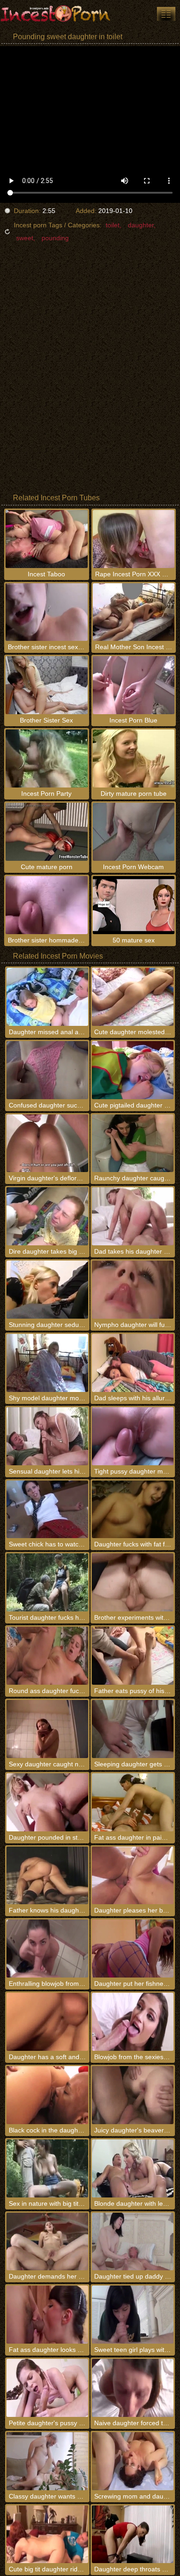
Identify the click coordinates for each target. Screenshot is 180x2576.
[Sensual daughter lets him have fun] (47, 1436)
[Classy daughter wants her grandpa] (47, 2461)
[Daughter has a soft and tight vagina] (47, 2022)
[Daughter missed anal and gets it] (47, 997)
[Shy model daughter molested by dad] (47, 1363)
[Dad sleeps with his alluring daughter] (133, 1363)
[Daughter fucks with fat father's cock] (133, 1510)
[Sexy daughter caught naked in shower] (47, 1729)
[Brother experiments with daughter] (133, 1582)
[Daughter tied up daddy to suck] (133, 2242)
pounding (55, 238)
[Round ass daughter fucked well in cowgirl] (47, 1656)
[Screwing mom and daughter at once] (133, 2461)
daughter (141, 225)
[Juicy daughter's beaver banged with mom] (133, 2095)
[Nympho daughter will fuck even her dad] (133, 1290)
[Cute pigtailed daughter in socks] (133, 1070)
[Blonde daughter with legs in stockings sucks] (133, 2168)
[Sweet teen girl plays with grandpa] (133, 2315)
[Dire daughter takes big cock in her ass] (47, 1216)
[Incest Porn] (55, 14)
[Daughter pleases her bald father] (133, 1876)
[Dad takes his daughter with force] (133, 1216)
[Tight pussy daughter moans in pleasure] (133, 1436)
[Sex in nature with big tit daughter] (47, 2168)
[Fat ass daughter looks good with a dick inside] (47, 2315)
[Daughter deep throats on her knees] (133, 2535)
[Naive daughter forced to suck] (133, 2388)
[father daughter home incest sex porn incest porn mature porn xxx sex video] (166, 14)
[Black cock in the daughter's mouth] (47, 2095)
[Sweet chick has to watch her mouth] (47, 1510)
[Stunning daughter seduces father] (47, 1290)
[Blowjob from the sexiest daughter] (133, 2022)
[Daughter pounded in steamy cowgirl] (47, 1802)
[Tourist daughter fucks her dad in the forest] (47, 1582)
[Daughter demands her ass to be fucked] (47, 2242)
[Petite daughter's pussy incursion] (47, 2388)
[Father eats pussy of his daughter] (133, 1656)
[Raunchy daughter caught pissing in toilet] (133, 1143)
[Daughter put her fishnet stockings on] (133, 1948)
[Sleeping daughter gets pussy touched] (133, 1729)
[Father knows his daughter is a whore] (47, 1876)
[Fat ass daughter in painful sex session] (133, 1802)
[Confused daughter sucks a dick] (47, 1070)
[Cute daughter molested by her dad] (133, 997)
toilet (113, 225)
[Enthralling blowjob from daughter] (47, 1948)
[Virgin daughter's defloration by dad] (47, 1143)
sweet (25, 238)
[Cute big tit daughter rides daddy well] (47, 2535)
